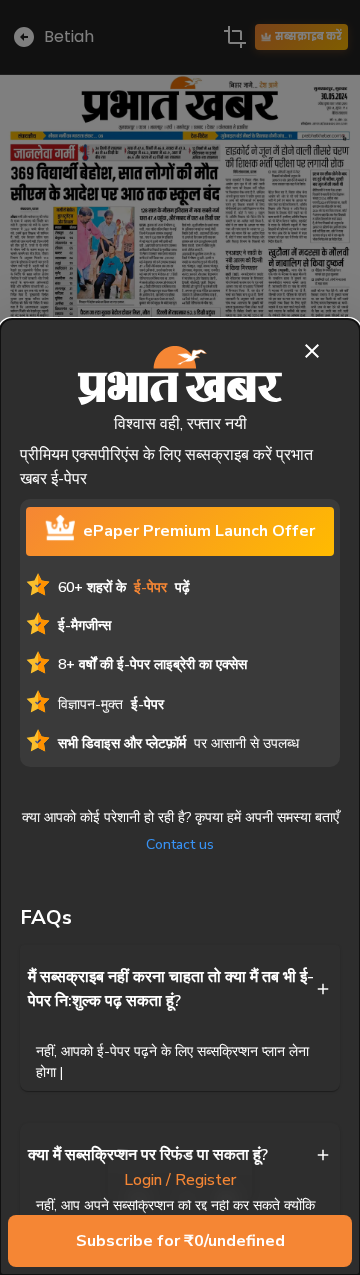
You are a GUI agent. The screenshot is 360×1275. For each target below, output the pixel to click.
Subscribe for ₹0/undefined (180, 1241)
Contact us (180, 844)
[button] (180, 989)
